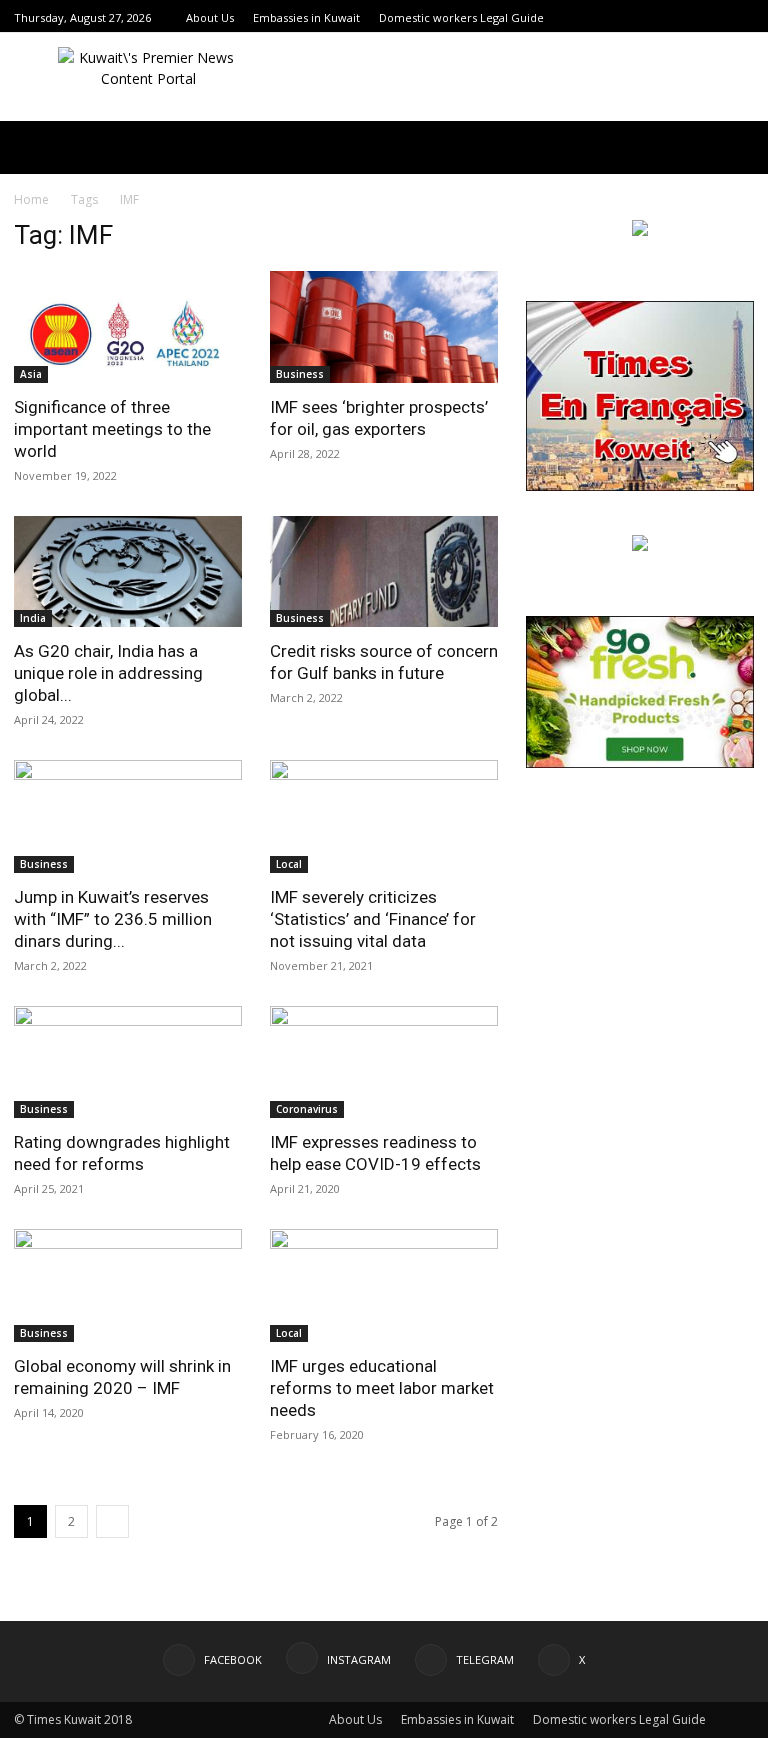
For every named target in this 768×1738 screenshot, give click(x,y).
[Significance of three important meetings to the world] (128, 327)
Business (300, 374)
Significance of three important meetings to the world (112, 429)
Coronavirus (307, 1109)
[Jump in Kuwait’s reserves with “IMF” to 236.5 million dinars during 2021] (128, 816)
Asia (31, 374)
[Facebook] (668, 17)
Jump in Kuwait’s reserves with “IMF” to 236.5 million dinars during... (113, 919)
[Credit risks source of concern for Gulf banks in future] (384, 572)
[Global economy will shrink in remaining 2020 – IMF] (128, 1285)
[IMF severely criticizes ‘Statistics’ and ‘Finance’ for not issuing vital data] (384, 816)
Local (289, 864)
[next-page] (112, 1521)
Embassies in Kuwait (306, 17)
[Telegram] (718, 17)
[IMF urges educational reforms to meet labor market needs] (384, 1285)
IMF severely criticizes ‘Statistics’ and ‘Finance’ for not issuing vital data (373, 919)
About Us (210, 17)
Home (31, 199)
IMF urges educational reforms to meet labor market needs (382, 1388)
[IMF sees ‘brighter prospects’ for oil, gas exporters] (384, 327)
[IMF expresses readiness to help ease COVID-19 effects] (384, 1062)
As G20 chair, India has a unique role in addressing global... (108, 673)
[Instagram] (693, 17)
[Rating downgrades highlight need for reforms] (128, 1062)
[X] (743, 17)
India (33, 618)
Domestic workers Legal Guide (461, 17)
